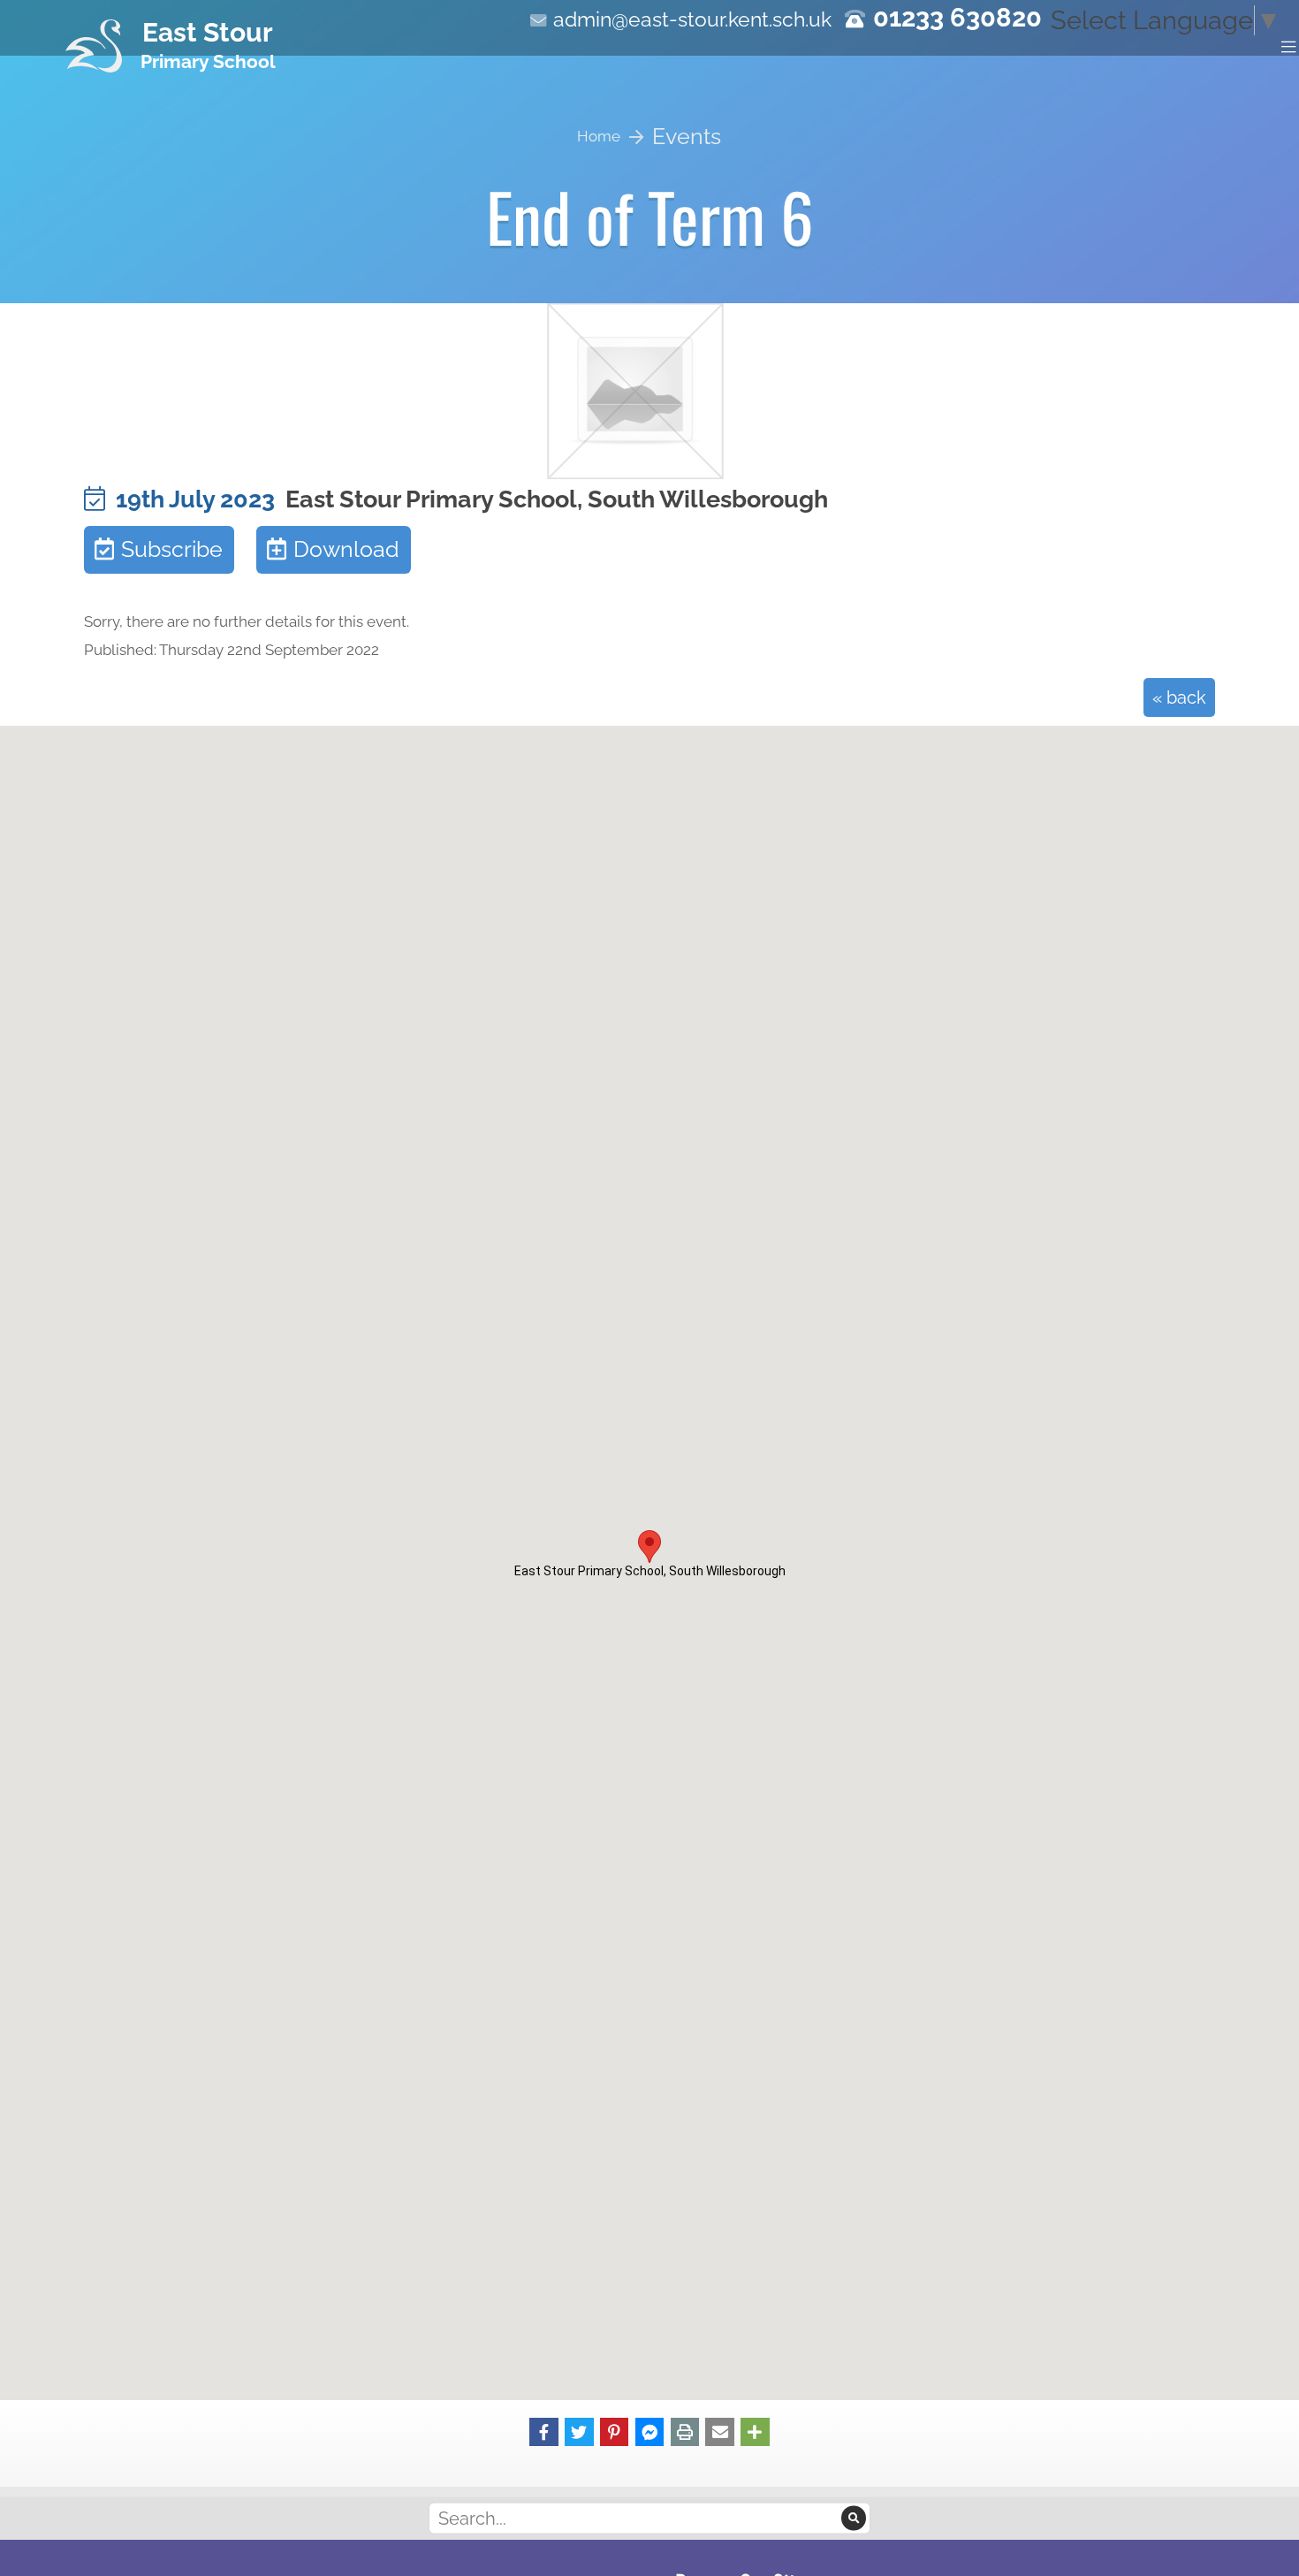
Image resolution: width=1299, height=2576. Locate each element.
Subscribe (172, 549)
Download (346, 549)
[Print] (685, 2430)
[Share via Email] (720, 2430)
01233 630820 (957, 18)
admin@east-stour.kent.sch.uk (692, 19)
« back (1179, 697)
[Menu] (1289, 46)
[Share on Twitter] (579, 2430)
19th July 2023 (190, 499)
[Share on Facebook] (544, 2430)
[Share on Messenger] (650, 2430)
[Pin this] (615, 2430)
